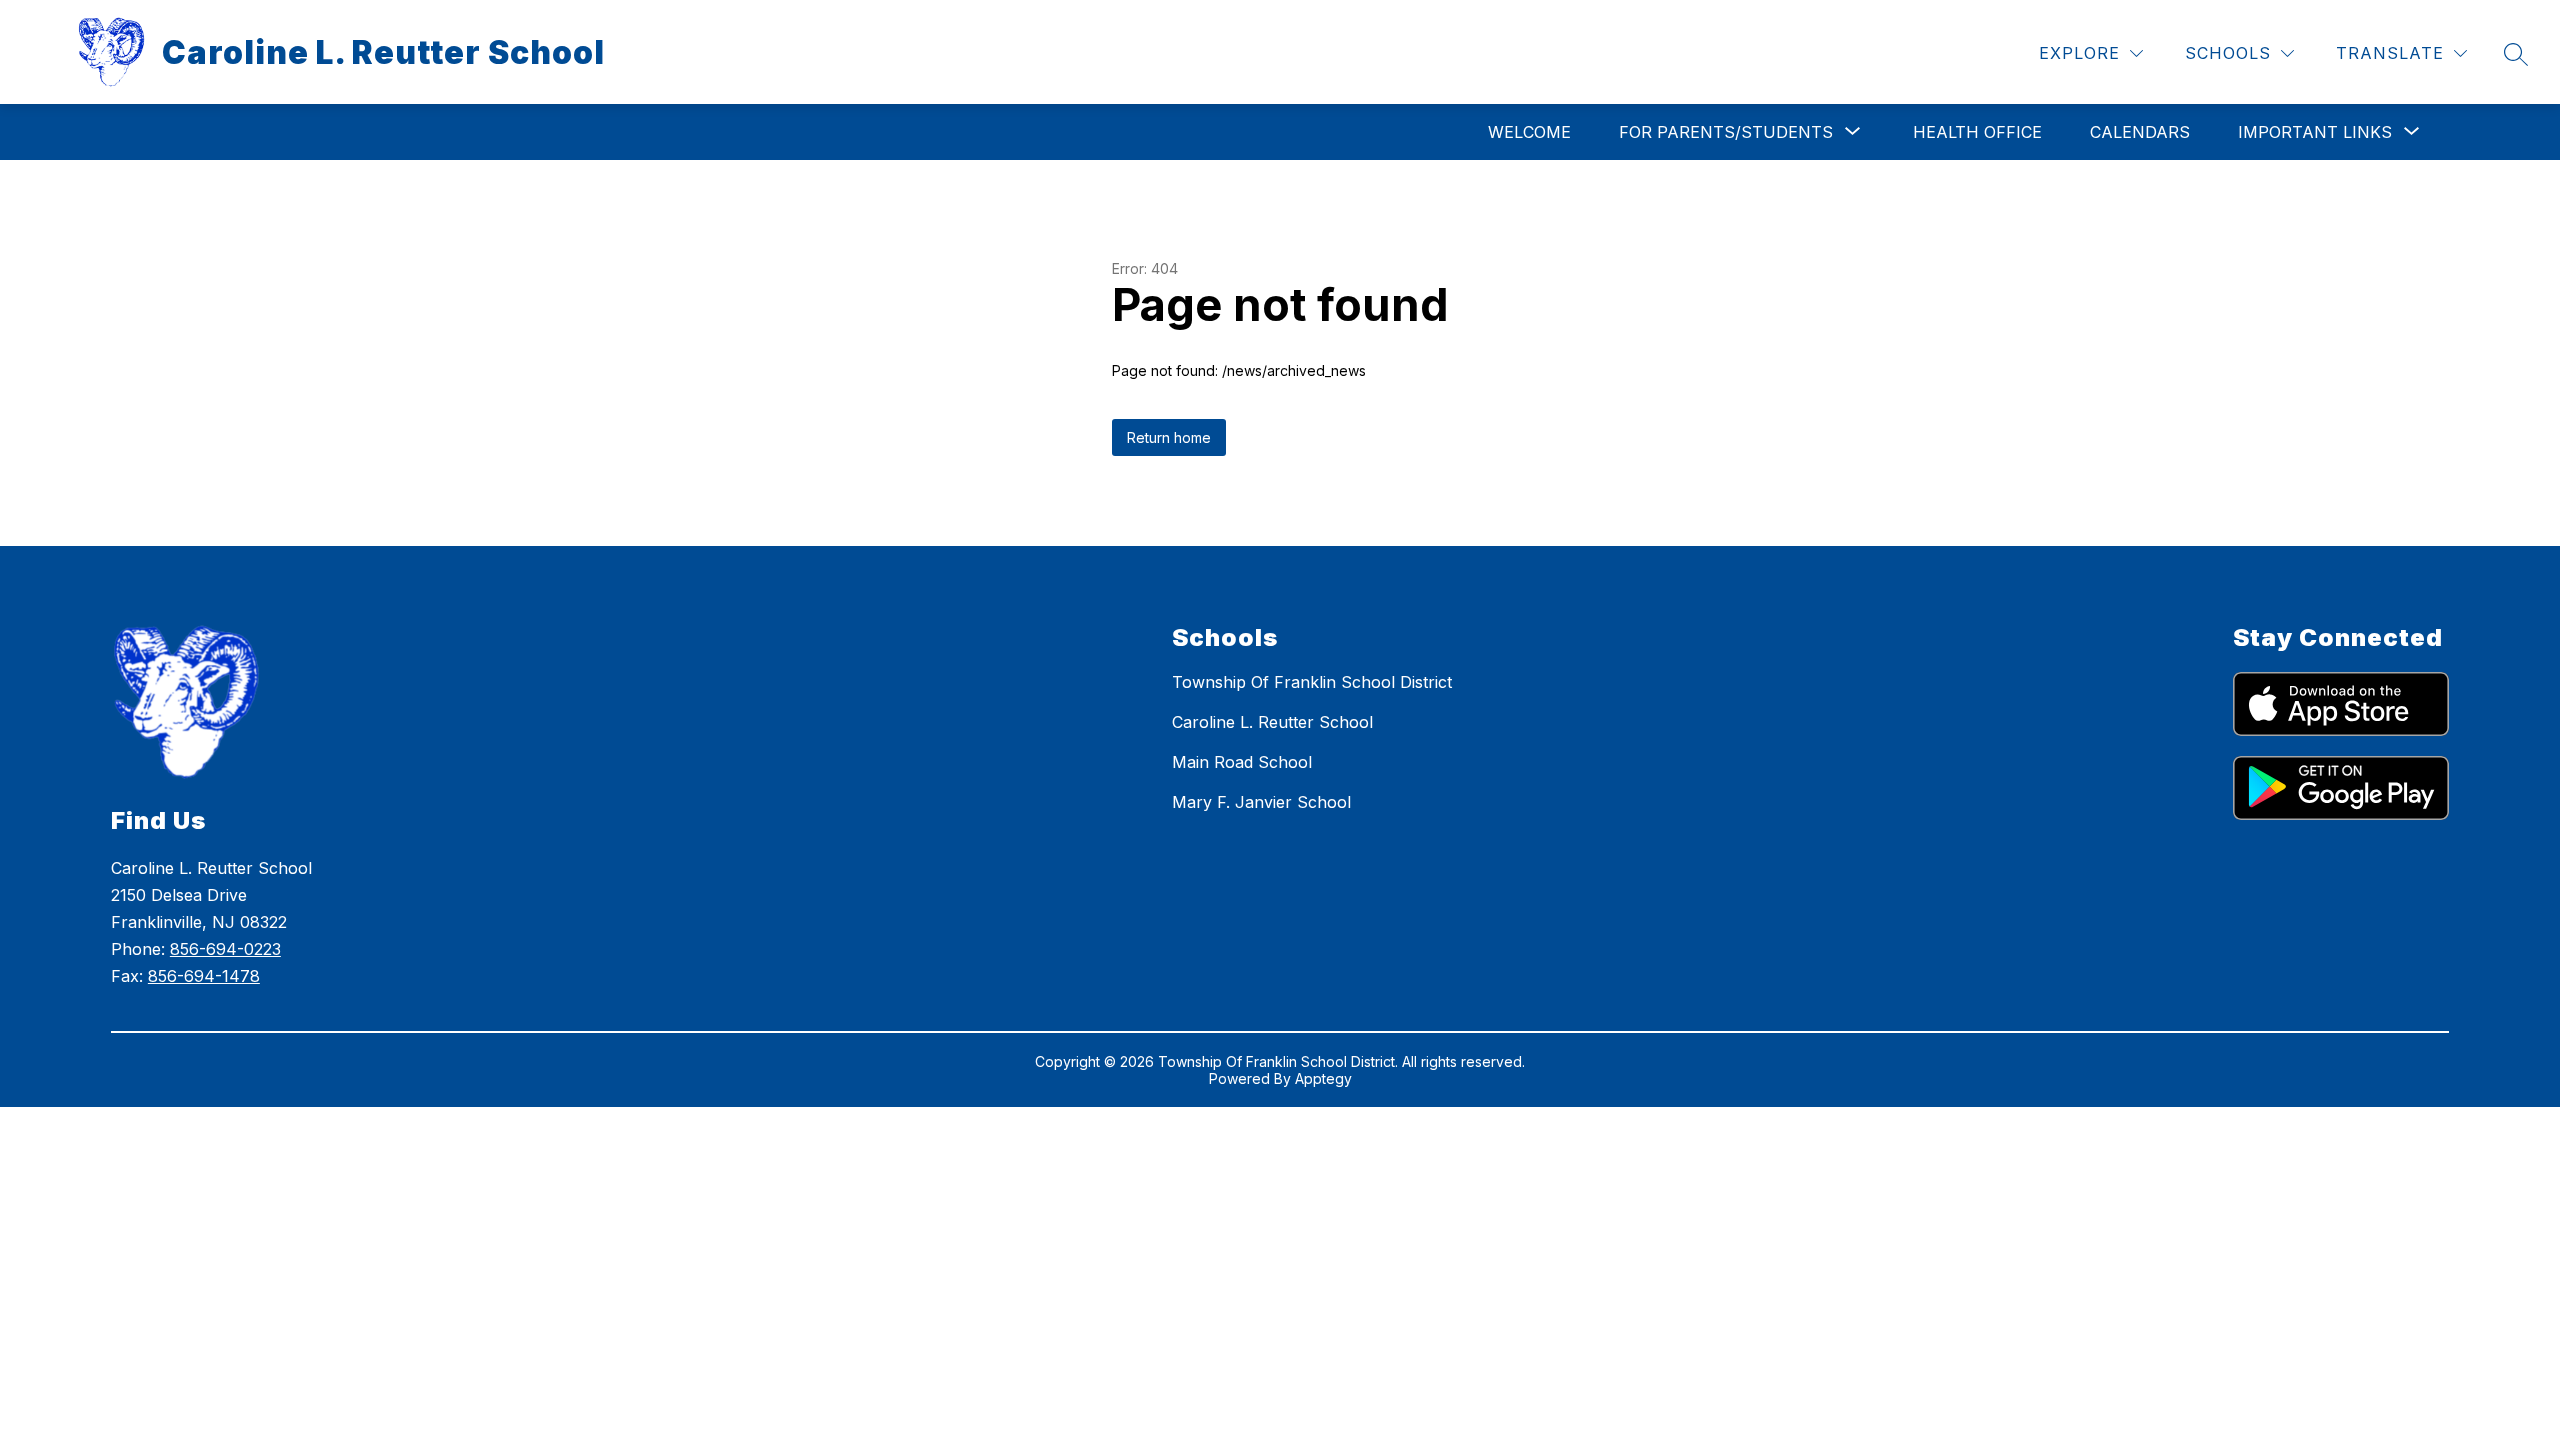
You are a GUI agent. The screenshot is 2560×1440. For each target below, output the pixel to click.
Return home (1169, 437)
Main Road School (1242, 762)
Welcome (1529, 132)
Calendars (2140, 132)
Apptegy (1323, 1078)
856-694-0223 (225, 949)
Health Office (1977, 132)
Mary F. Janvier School (1261, 802)
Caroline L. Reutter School (1272, 722)
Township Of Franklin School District (1312, 682)
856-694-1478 (204, 976)
